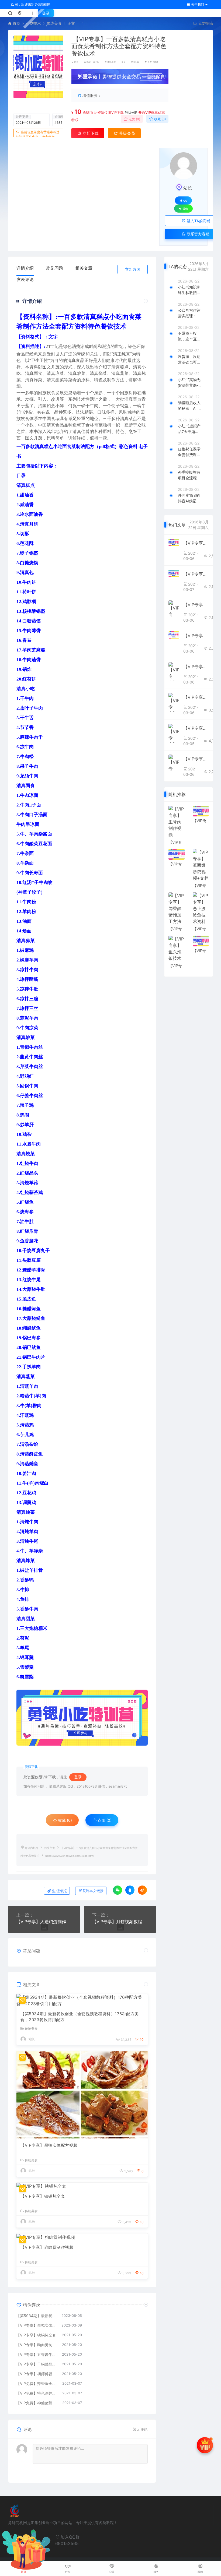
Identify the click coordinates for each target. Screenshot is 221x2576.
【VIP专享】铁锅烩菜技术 (196, 759)
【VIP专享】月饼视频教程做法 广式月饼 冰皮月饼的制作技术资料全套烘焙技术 (120, 1922)
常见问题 (54, 268)
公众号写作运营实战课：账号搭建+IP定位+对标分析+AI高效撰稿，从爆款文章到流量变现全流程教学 (190, 313)
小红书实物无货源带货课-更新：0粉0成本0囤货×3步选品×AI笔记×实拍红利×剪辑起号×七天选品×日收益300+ (190, 383)
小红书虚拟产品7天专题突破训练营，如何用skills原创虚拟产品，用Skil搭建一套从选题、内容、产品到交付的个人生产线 (190, 429)
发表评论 (25, 279)
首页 (16, 23)
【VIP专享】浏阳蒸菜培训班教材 (196, 667)
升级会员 (153, 77)
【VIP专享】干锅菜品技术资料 (36, 2364)
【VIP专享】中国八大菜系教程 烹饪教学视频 (196, 728)
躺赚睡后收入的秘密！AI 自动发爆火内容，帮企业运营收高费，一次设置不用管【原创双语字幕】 (190, 406)
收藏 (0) (160, 119)
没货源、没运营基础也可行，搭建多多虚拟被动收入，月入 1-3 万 (189, 360)
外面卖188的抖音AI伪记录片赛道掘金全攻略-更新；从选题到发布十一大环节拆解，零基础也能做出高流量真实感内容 (189, 498)
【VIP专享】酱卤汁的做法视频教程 (196, 574)
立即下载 (90, 133)
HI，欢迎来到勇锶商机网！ (34, 4)
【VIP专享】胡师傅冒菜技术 (36, 2374)
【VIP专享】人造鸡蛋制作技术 (44, 1922)
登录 (46, 13)
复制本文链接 (93, 1891)
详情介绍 (25, 268)
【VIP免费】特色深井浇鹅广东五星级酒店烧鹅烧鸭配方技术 (37, 2393)
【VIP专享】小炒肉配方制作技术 (196, 697)
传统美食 (54, 23)
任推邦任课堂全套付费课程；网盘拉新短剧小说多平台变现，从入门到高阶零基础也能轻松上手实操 (189, 452)
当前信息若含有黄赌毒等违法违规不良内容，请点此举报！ (38, 137)
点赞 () (134, 119)
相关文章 (84, 268)
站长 (76, 62)
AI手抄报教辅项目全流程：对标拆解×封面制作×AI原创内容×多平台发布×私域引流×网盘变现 (189, 475)
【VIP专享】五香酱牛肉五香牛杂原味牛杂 (36, 2354)
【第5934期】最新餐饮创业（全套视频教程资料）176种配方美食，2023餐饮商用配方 (80, 2017)
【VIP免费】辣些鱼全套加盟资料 (37, 2383)
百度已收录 (153, 62)
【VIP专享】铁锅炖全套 (43, 2196)
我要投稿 (205, 23)
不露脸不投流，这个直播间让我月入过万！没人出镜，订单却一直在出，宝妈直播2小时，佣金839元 (189, 336)
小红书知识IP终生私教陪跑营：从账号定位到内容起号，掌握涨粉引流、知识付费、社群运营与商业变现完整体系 (189, 290)
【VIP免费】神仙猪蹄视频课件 (37, 2403)
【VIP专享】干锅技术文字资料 (196, 543)
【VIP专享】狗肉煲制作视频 (47, 2247)
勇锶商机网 (32, 1848)
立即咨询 (133, 269)
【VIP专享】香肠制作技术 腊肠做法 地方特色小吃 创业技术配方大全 (196, 605)
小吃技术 (33, 23)
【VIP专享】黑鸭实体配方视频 (49, 2145)
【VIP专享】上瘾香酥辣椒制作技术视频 (196, 636)
